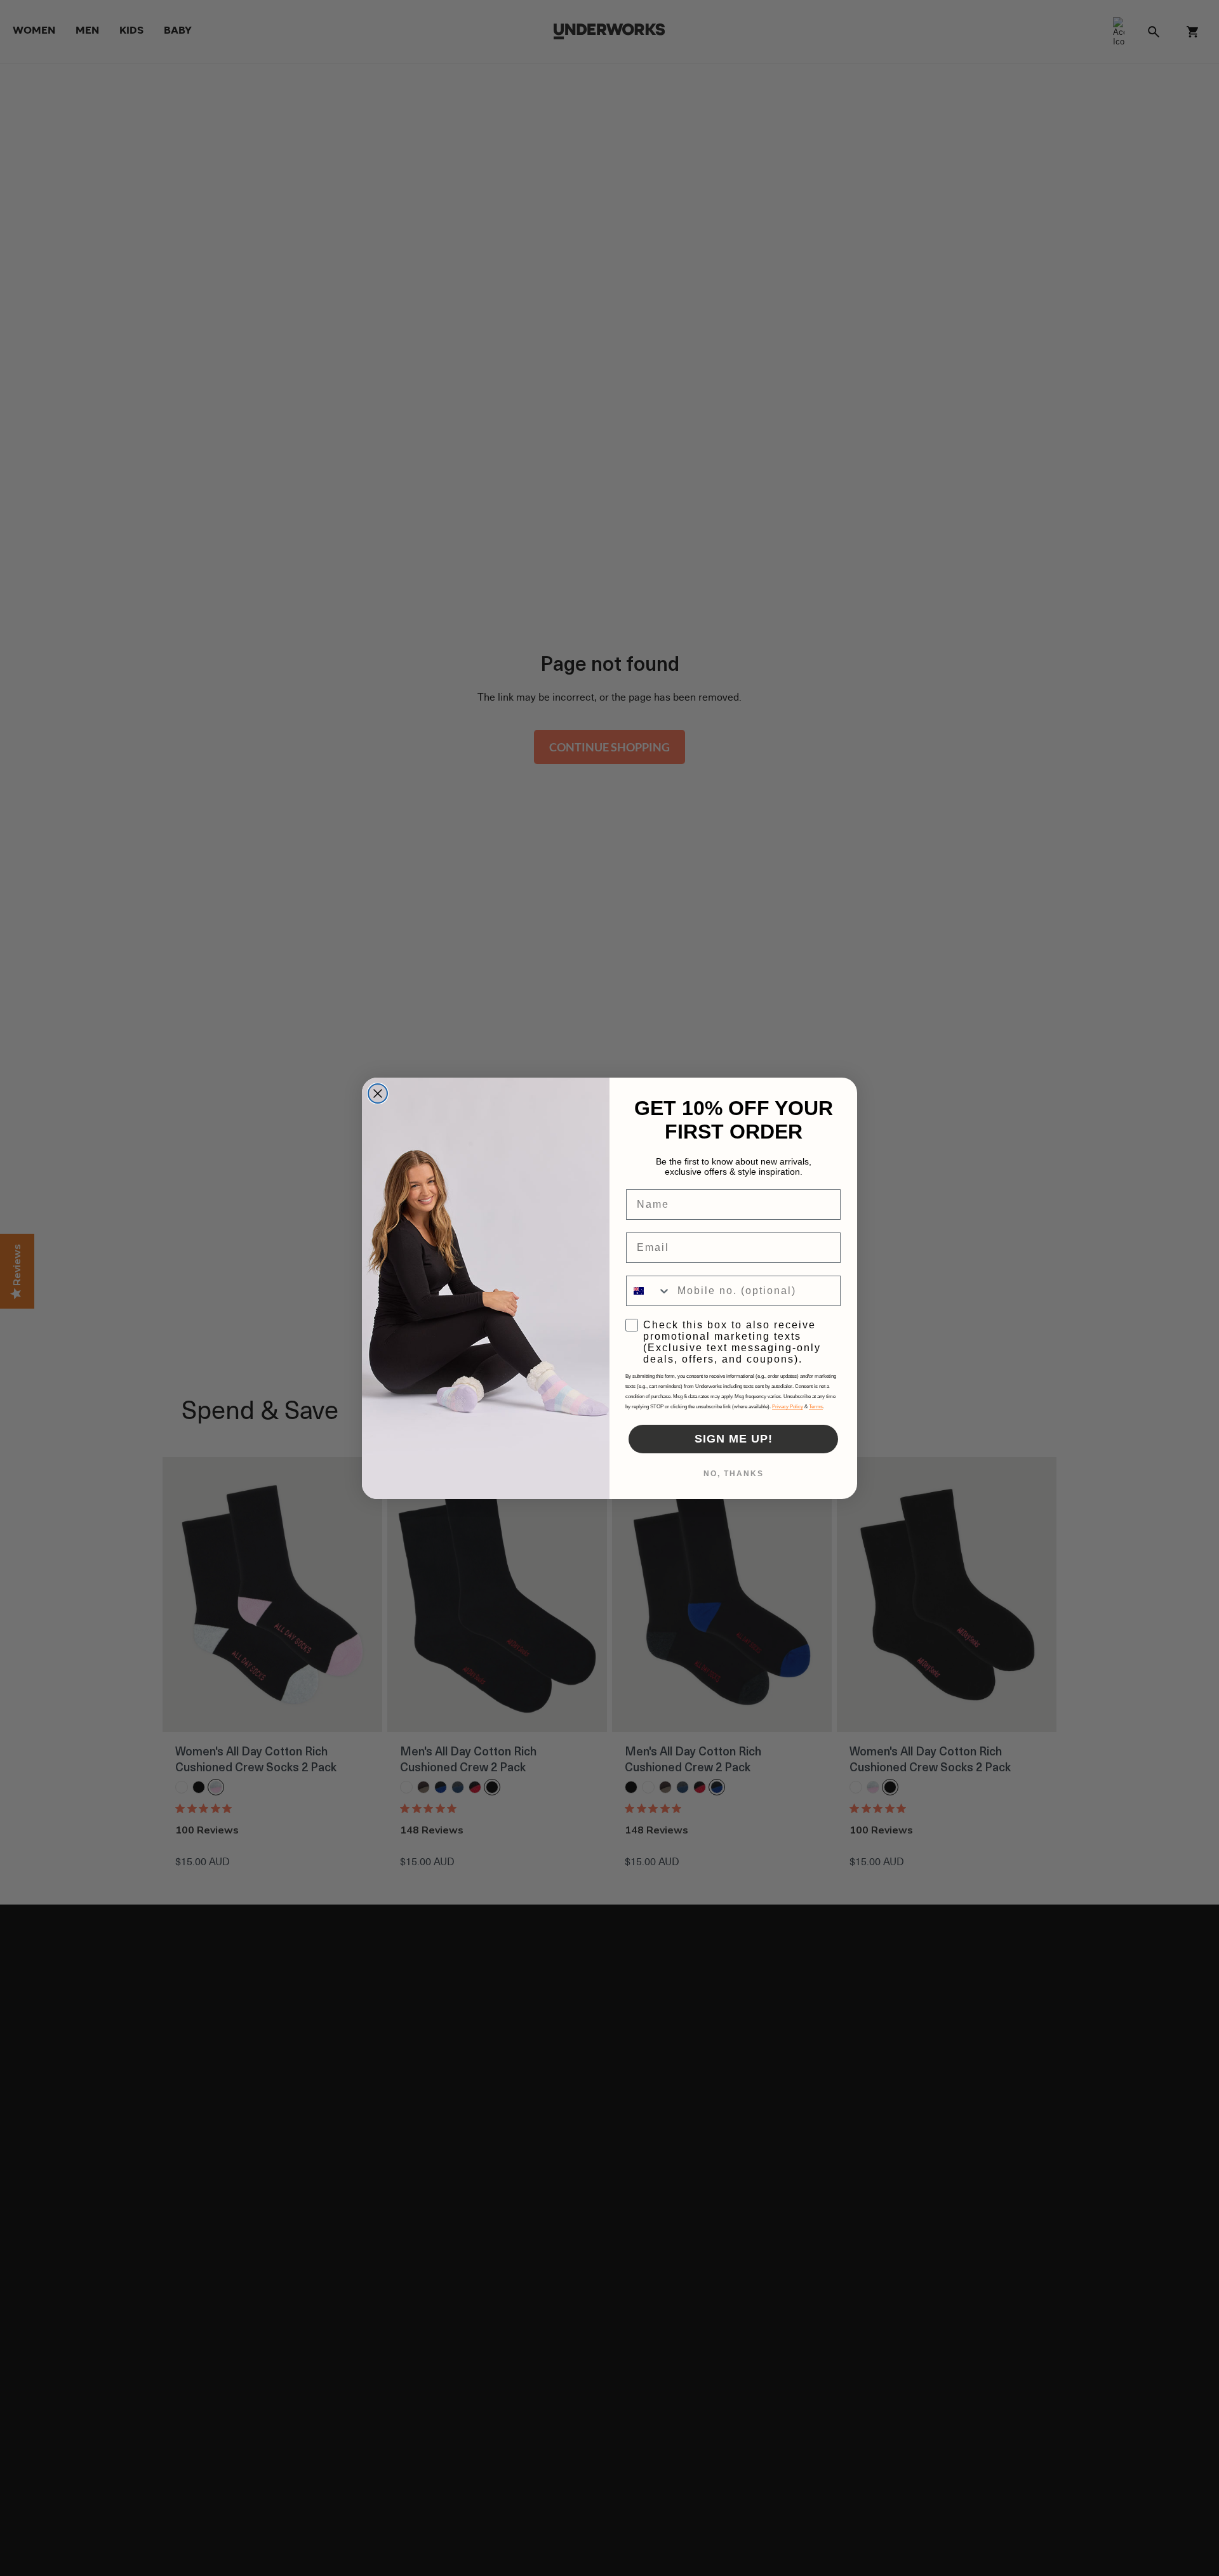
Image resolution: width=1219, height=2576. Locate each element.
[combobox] (649, 1291)
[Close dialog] (378, 1093)
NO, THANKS (734, 1474)
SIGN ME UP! (734, 1439)
